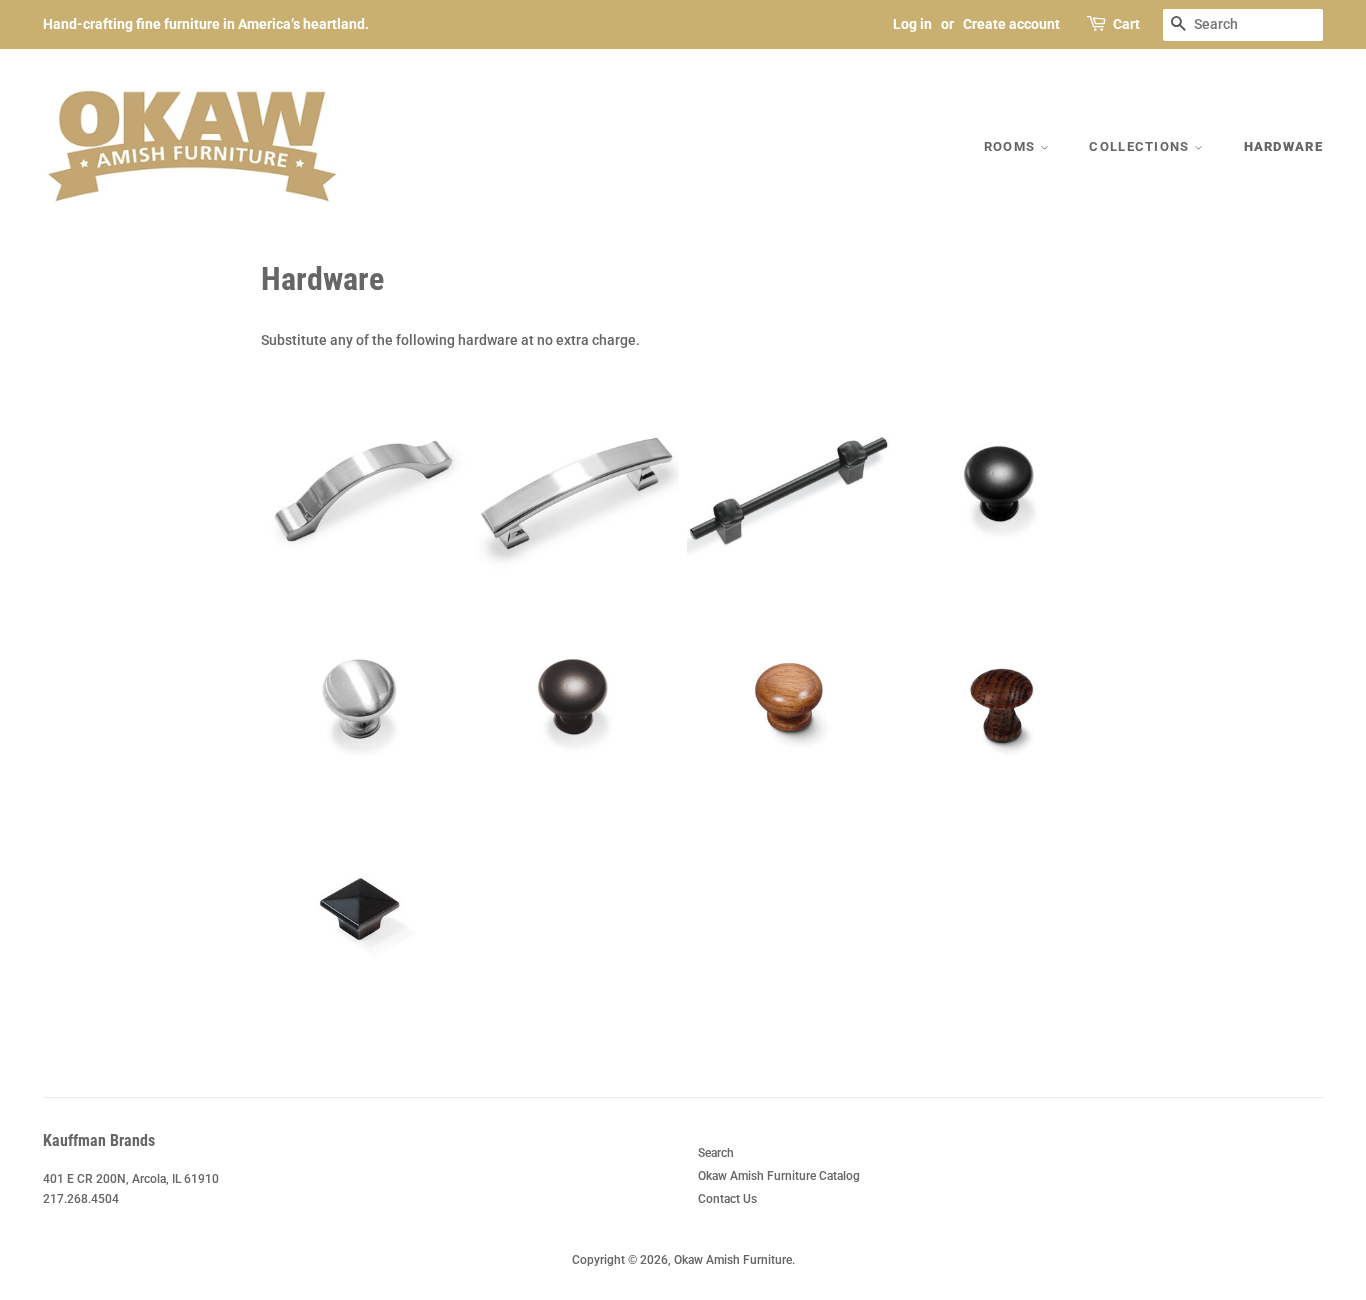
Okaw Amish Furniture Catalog (779, 1176)
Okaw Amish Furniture (733, 1260)
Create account (1011, 24)
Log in (912, 24)
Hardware (1283, 146)
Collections (1141, 146)
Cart (1126, 24)
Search (716, 1153)
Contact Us (727, 1199)
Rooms (1012, 146)
